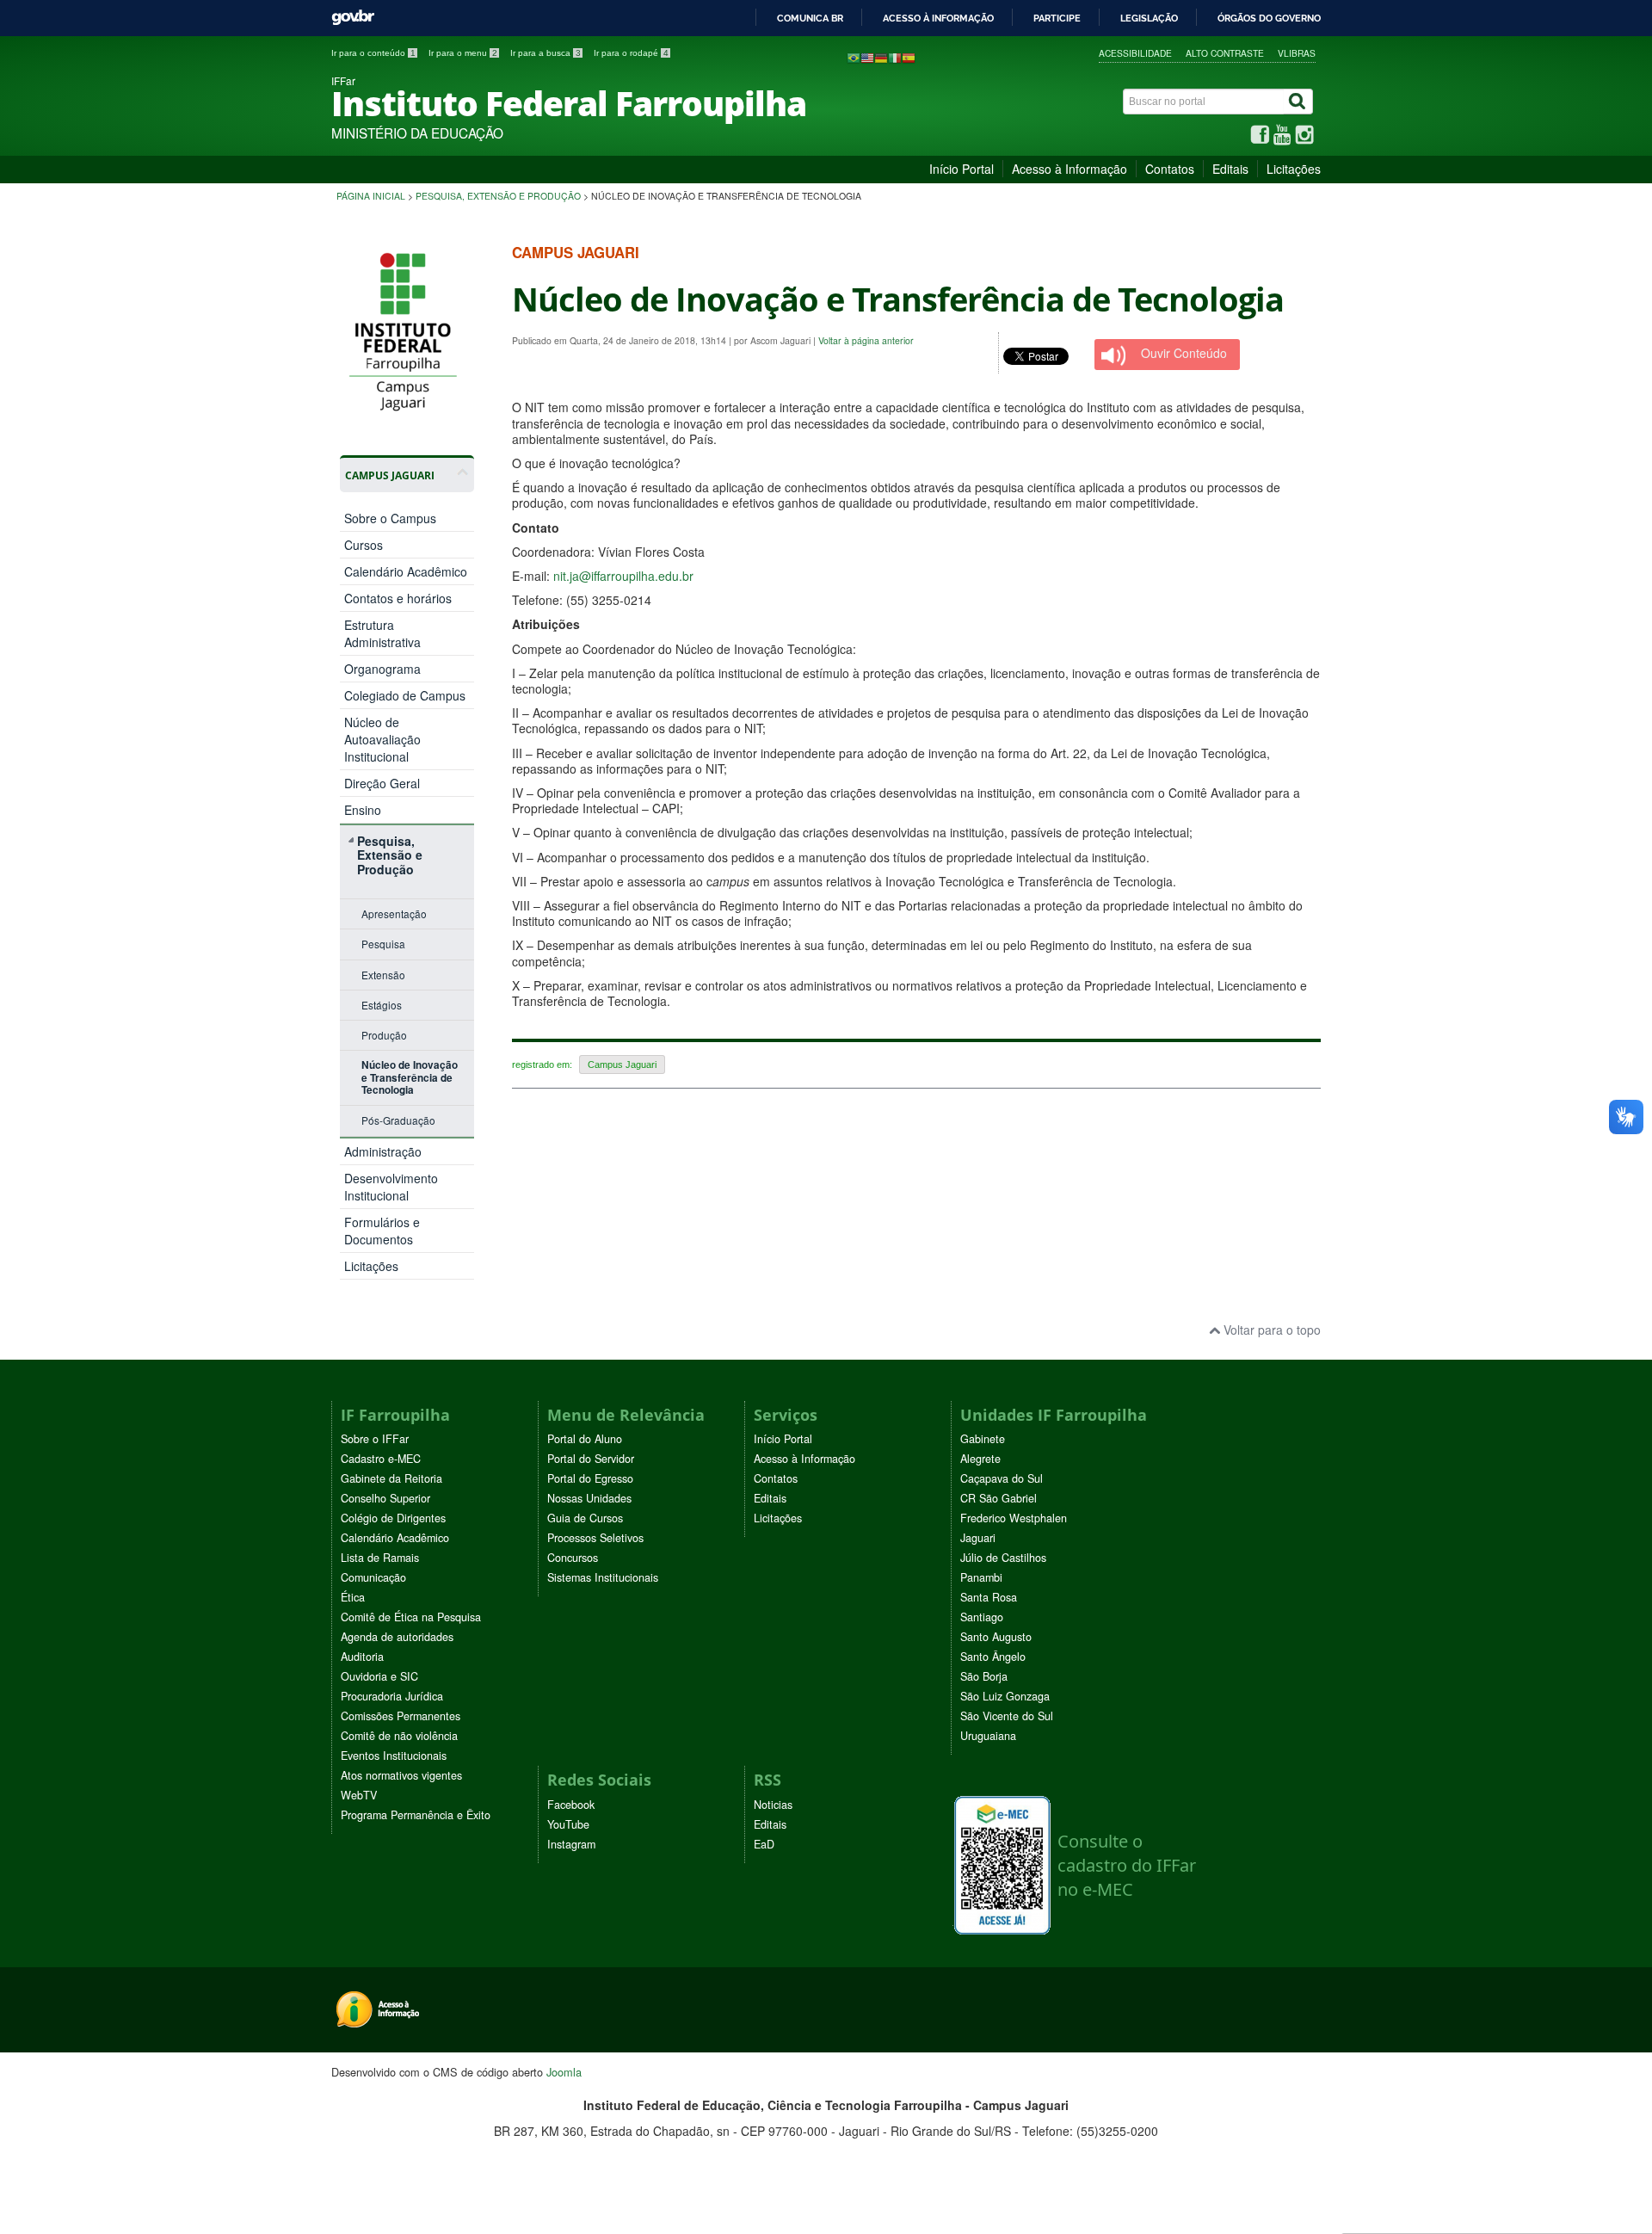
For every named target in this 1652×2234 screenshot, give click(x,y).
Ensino (363, 810)
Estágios (382, 1005)
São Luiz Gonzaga (1005, 1696)
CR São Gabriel (999, 1498)
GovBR (353, 18)
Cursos (364, 545)
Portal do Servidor (591, 1459)
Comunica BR (810, 18)
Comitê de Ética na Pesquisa (411, 1617)
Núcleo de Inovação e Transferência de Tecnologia (410, 1077)
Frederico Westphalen (1014, 1518)
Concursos (573, 1558)
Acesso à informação (938, 18)
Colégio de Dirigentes (393, 1518)
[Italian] (895, 57)
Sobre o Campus (390, 518)
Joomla (564, 2072)
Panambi (981, 1577)
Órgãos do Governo (1269, 18)
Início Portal (962, 169)
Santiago (982, 1617)
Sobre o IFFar (375, 1439)
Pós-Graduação (398, 1120)
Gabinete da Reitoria (391, 1478)
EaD (764, 1844)
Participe (1057, 18)
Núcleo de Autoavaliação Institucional (382, 739)
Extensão (383, 975)
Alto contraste (1225, 53)
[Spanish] (909, 57)
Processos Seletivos (595, 1538)
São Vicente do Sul (1007, 1716)
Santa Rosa (989, 1597)
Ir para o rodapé (631, 53)
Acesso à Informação (1069, 169)
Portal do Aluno (585, 1439)
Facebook (571, 1805)
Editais (1230, 169)
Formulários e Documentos (382, 1231)
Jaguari (978, 1538)
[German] (881, 57)
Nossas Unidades (589, 1498)
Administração (383, 1151)
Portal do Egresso (590, 1478)
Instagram (571, 1844)
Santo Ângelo (993, 1657)
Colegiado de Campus (405, 695)
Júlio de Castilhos (1003, 1558)
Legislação (1149, 18)
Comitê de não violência (399, 1736)
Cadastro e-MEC (381, 1459)
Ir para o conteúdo (373, 53)
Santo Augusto (996, 1637)
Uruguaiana (988, 1736)
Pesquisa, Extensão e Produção (498, 196)
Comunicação (373, 1577)
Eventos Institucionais (394, 1756)
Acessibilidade (1135, 53)
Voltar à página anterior (866, 340)
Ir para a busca (546, 53)
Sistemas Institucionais (603, 1577)
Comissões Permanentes (401, 1716)
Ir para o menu (463, 53)
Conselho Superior (385, 1498)
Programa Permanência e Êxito (416, 1815)
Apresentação (394, 913)
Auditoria (362, 1657)
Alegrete (980, 1459)
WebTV (359, 1795)
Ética (353, 1597)
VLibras (1297, 53)
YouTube (568, 1824)
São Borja (984, 1676)
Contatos (1170, 169)
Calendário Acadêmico (406, 571)
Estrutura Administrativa (382, 633)
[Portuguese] (854, 57)
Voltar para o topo (1270, 1330)
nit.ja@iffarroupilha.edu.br (623, 576)
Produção (384, 1035)
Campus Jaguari (622, 1065)
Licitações (1294, 169)
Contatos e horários (398, 598)
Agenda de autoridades (397, 1637)
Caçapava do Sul (1002, 1478)
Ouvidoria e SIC (379, 1676)
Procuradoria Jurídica (392, 1696)
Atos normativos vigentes (401, 1775)
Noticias (773, 1805)
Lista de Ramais (380, 1558)
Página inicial (371, 196)
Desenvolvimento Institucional (391, 1187)
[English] (867, 57)
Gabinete (983, 1439)
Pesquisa (383, 944)
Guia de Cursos (585, 1518)
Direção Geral (382, 783)
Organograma (382, 669)
